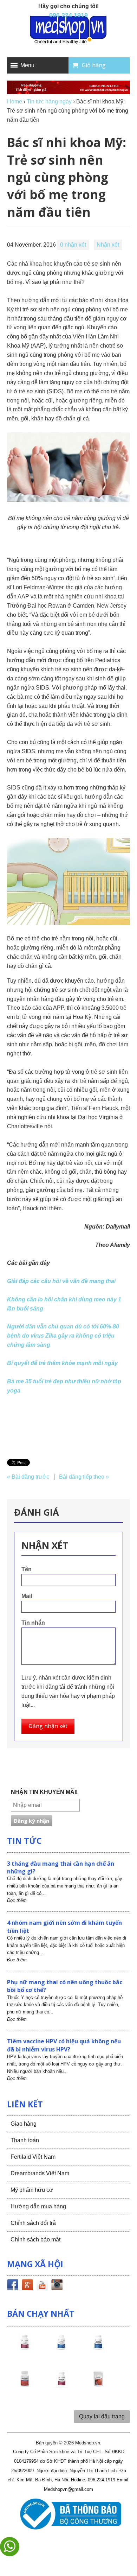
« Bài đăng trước (28, 1477)
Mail (27, 1596)
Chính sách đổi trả (33, 2223)
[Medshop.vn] (68, 30)
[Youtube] (42, 2286)
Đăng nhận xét (48, 1726)
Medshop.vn (88, 2443)
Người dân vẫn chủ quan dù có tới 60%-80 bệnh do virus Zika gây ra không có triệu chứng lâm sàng (63, 1336)
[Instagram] (57, 2286)
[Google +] (27, 2286)
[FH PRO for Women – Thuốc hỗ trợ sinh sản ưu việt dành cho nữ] (25, 2348)
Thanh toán (25, 2140)
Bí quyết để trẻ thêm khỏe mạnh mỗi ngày (62, 1363)
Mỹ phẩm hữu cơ (32, 2190)
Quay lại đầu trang (102, 2416)
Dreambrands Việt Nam (40, 2173)
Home (15, 101)
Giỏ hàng (94, 65)
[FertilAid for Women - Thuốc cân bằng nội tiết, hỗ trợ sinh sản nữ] (25, 2385)
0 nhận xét (73, 245)
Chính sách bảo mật (35, 2239)
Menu (27, 65)
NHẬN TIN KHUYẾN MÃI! (44, 1792)
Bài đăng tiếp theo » (84, 1477)
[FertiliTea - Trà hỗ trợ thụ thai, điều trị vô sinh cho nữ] (98, 2385)
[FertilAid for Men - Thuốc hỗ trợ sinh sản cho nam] (98, 2348)
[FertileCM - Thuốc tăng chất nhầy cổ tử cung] (61, 2385)
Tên (27, 1569)
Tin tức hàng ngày (49, 101)
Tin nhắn (33, 1623)
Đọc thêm (17, 1900)
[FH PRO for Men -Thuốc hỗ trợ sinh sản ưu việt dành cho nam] (61, 2348)
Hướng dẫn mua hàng (38, 2206)
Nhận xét (108, 245)
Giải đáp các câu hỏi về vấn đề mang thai (61, 1281)
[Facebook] (13, 2286)
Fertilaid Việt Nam (33, 2157)
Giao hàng (24, 2124)
